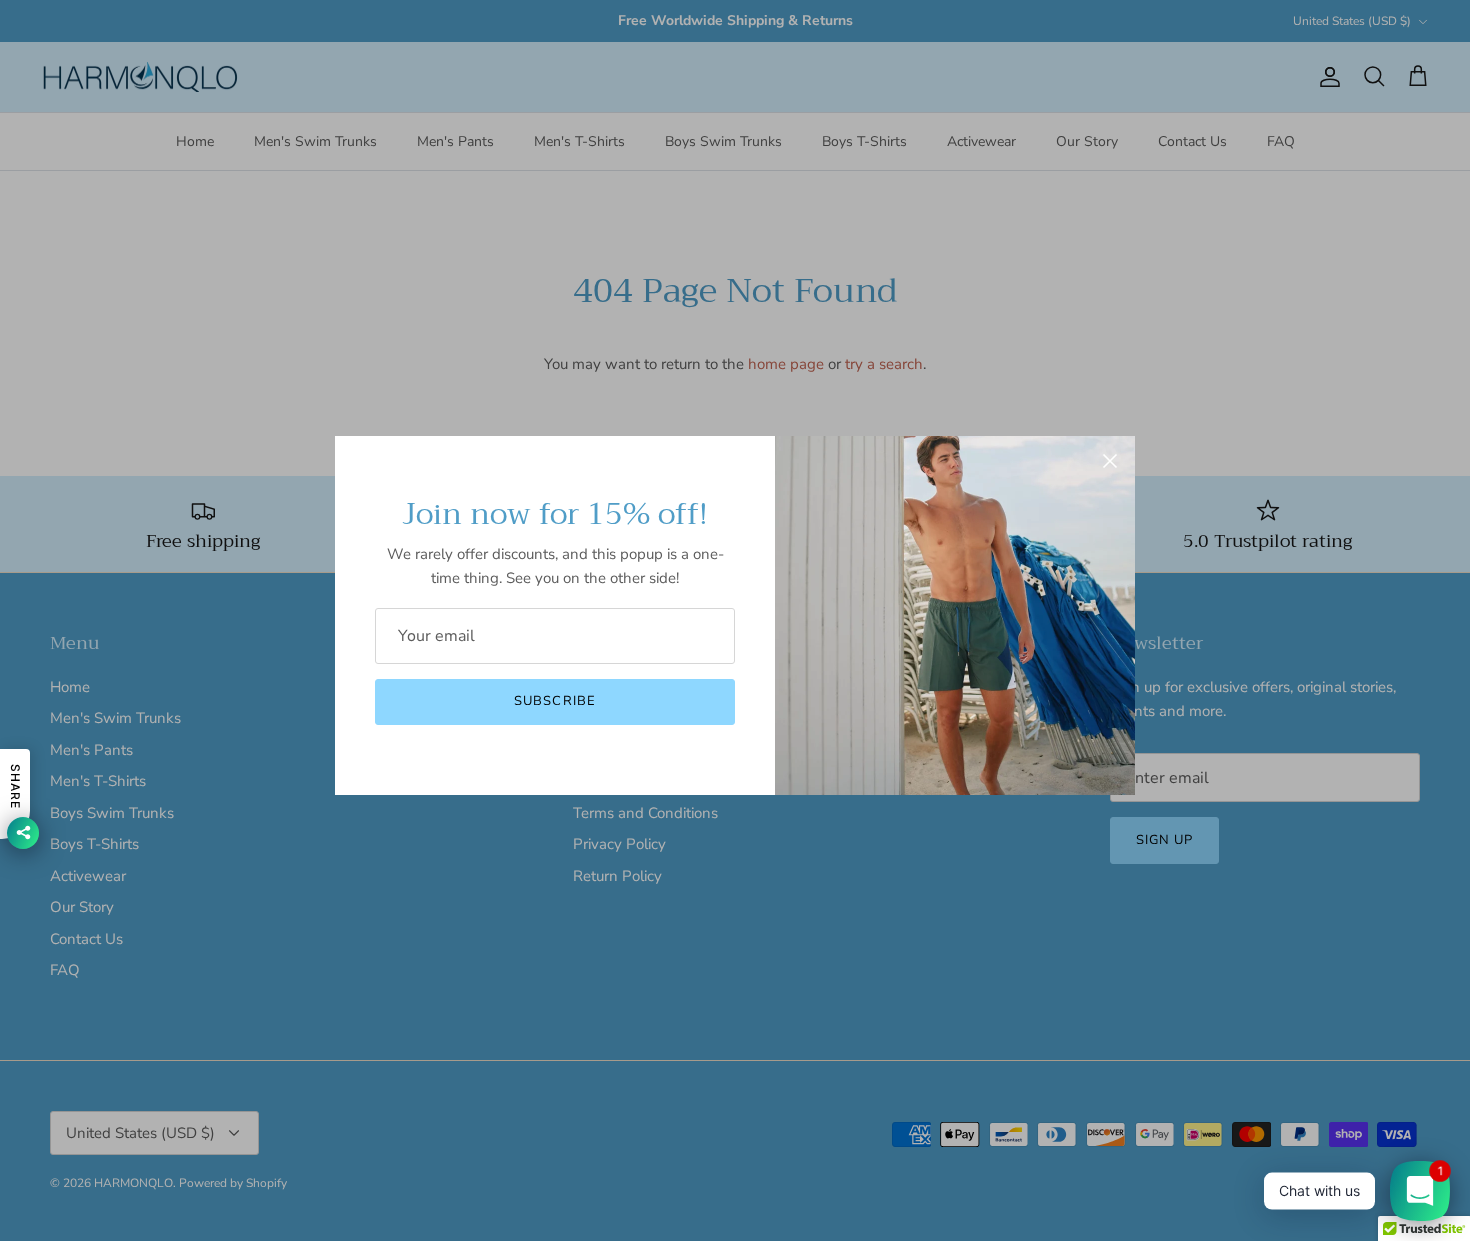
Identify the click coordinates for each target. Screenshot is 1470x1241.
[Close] (1110, 461)
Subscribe (554, 701)
